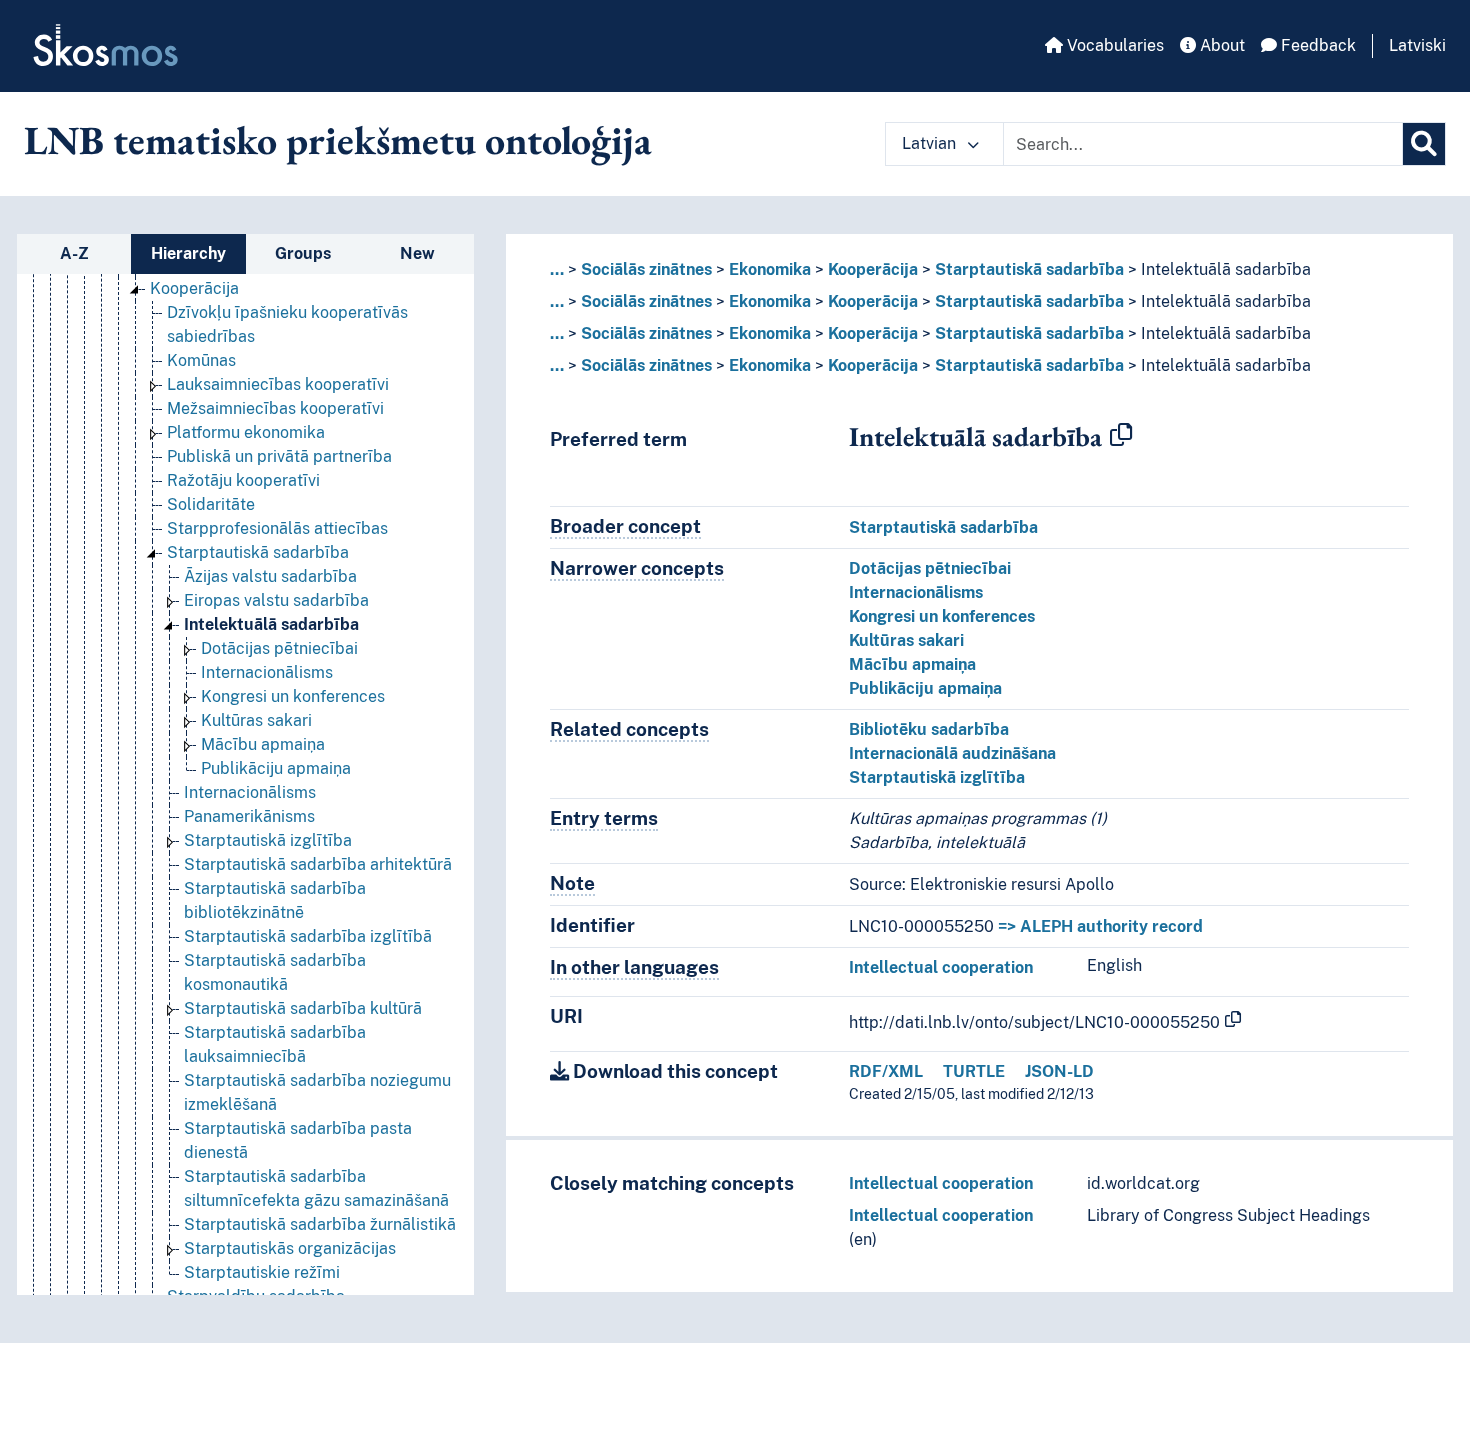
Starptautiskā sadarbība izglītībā (308, 936)
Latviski (1417, 45)
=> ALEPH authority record (1100, 926)
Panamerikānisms (249, 816)
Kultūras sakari (256, 720)
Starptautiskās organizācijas (290, 1248)
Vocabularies (1113, 45)
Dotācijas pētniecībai (279, 648)
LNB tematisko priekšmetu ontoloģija (338, 140)
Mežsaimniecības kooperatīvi (275, 408)
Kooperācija (194, 288)
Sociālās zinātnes (646, 269)
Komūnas (201, 360)
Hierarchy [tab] (188, 253)
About (1220, 45)
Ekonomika (770, 269)
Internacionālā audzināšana (952, 753)
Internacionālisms (267, 672)
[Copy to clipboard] (1121, 436)
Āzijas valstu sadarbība (270, 576)
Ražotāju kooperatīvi (243, 480)
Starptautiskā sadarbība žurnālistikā (320, 1224)
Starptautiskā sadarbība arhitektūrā (318, 864)
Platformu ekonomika (246, 432)
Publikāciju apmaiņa (276, 768)
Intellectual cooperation (941, 967)
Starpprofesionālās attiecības (277, 528)
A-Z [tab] (74, 253)
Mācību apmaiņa (263, 744)
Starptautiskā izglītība (268, 840)
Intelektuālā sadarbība (271, 624)
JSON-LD (1059, 1071)
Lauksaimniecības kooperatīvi (278, 384)
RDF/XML (886, 1071)
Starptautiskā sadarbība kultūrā (303, 1008)
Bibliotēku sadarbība (929, 729)
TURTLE (974, 1071)
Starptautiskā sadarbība (258, 552)
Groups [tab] (303, 253)
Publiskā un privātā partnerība (279, 456)
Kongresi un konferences (293, 696)
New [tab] (417, 253)
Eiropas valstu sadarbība (276, 600)
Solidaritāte (211, 504)
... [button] (557, 269)
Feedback (1316, 45)
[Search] (1424, 144)
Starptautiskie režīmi (262, 1272)
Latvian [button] (931, 143)
